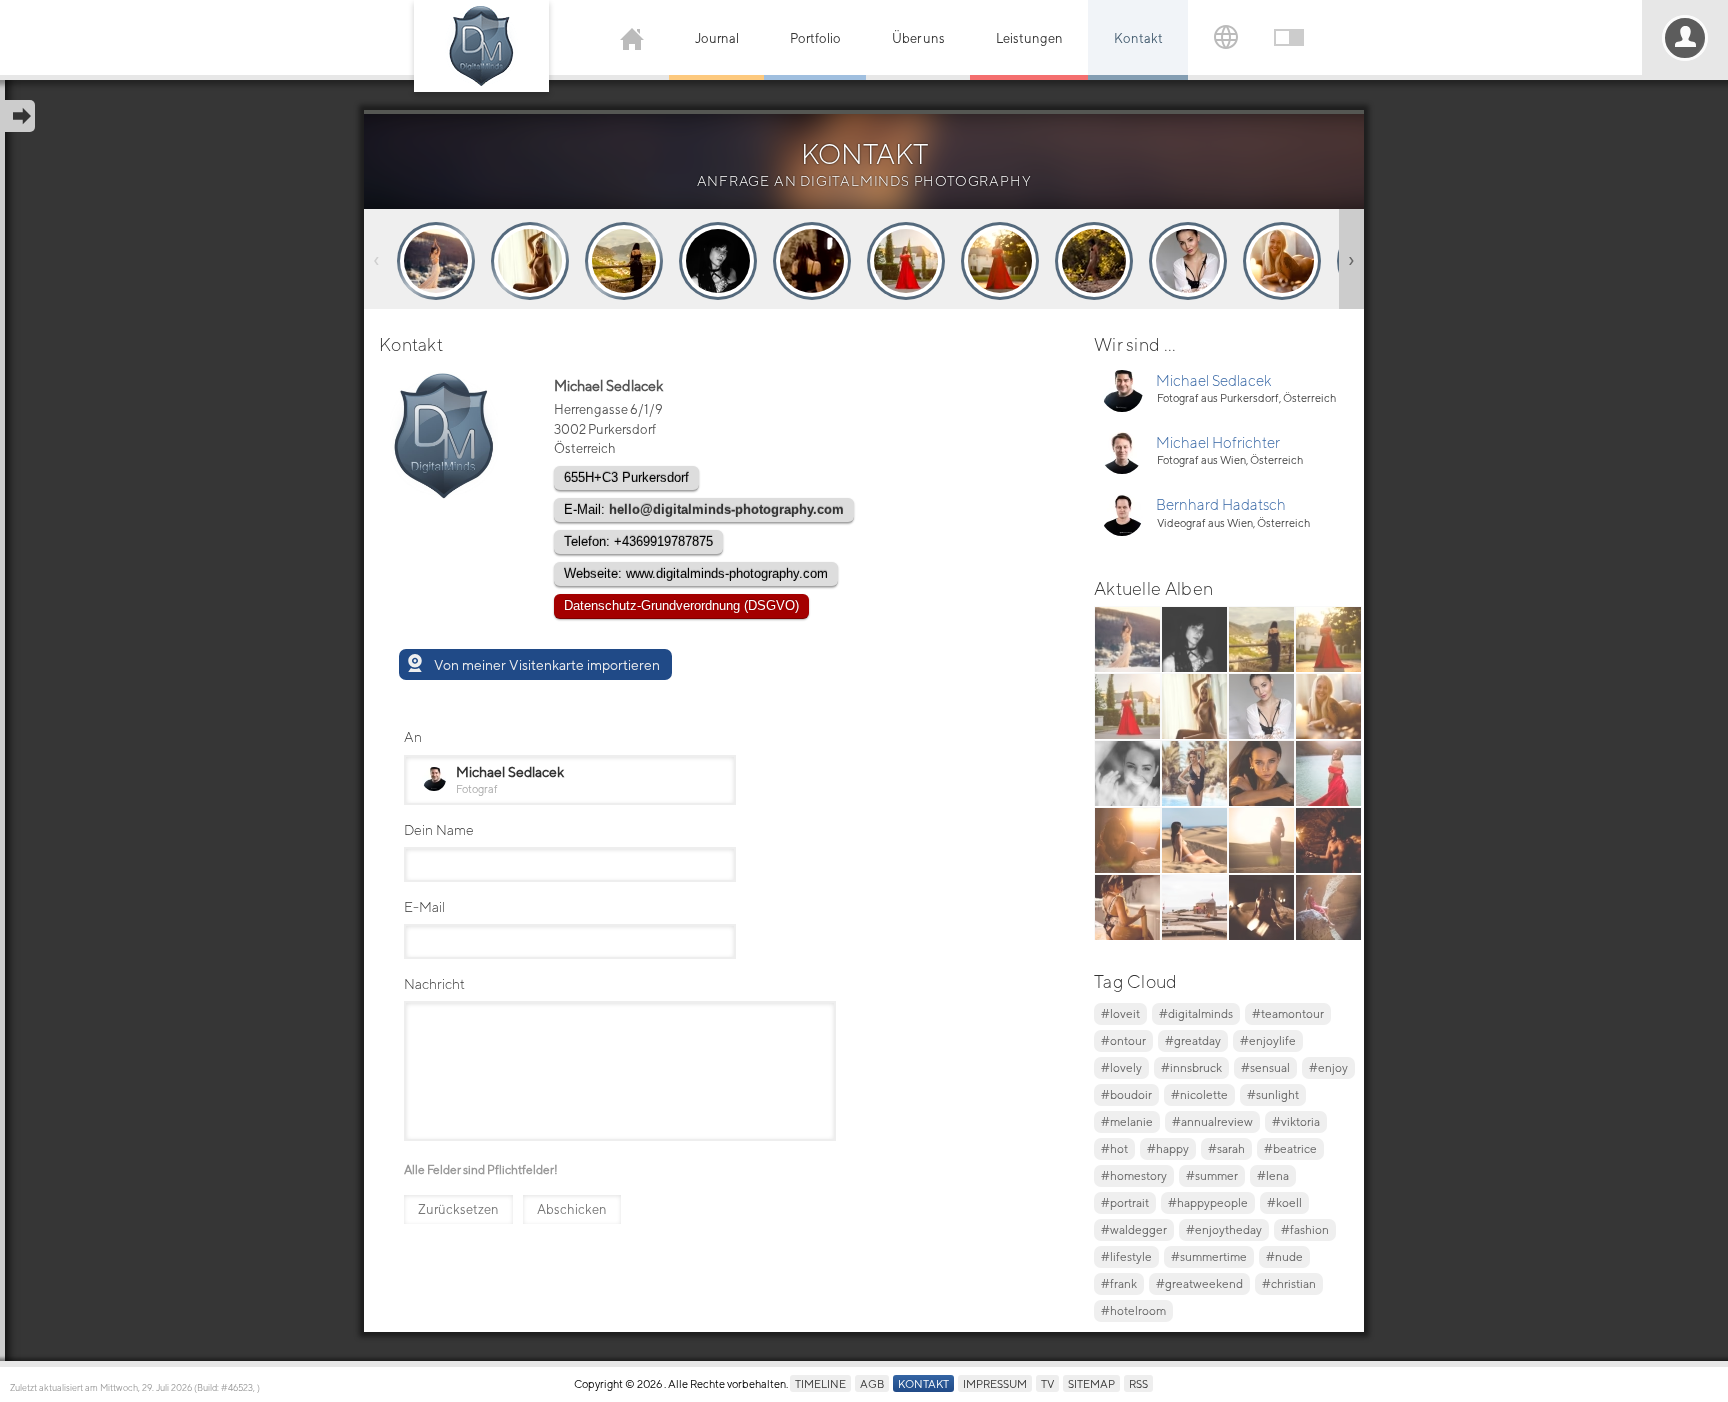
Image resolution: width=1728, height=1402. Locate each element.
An (413, 736)
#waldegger (1134, 1229)
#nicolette (1199, 1094)
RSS (1138, 1383)
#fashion (1305, 1229)
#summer (1212, 1175)
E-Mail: (704, 509)
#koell (1284, 1202)
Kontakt (1138, 38)
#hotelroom (1133, 1310)
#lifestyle (1126, 1256)
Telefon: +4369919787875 (638, 541)
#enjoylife (1268, 1040)
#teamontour (1288, 1013)
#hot (1114, 1148)
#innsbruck (1191, 1067)
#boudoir (1126, 1094)
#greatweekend (1199, 1283)
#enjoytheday (1224, 1229)
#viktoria (1296, 1121)
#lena (1273, 1175)
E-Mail (424, 906)
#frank (1119, 1283)
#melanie (1127, 1121)
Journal (717, 38)
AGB (872, 1383)
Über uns (918, 38)
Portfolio (815, 38)
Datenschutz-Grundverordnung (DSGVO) (681, 605)
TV (1047, 1383)
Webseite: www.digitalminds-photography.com (696, 573)
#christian (1289, 1283)
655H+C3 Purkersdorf (626, 477)
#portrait (1125, 1202)
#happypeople (1208, 1202)
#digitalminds (1196, 1013)
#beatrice (1290, 1148)
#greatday (1193, 1040)
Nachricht (434, 983)
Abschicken (572, 1209)
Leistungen (1029, 38)
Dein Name (439, 829)
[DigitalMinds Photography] (481, 46)
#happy (1168, 1148)
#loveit (1120, 1013)
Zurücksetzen (458, 1209)
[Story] (436, 261)
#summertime (1209, 1256)
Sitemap (1091, 1383)
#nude (1284, 1256)
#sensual (1265, 1067)
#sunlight (1273, 1094)
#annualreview (1212, 1121)
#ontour (1123, 1040)
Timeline (820, 1383)
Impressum (995, 1383)
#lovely (1121, 1067)
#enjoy (1328, 1067)
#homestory (1134, 1175)
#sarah (1226, 1148)
